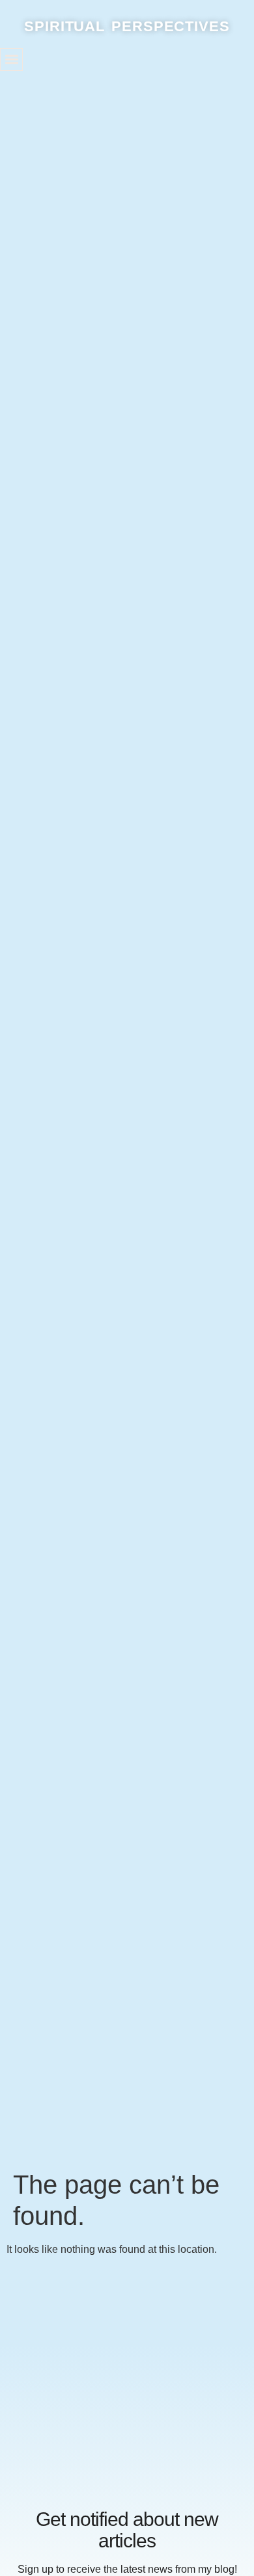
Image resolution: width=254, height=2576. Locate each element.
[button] (11, 59)
